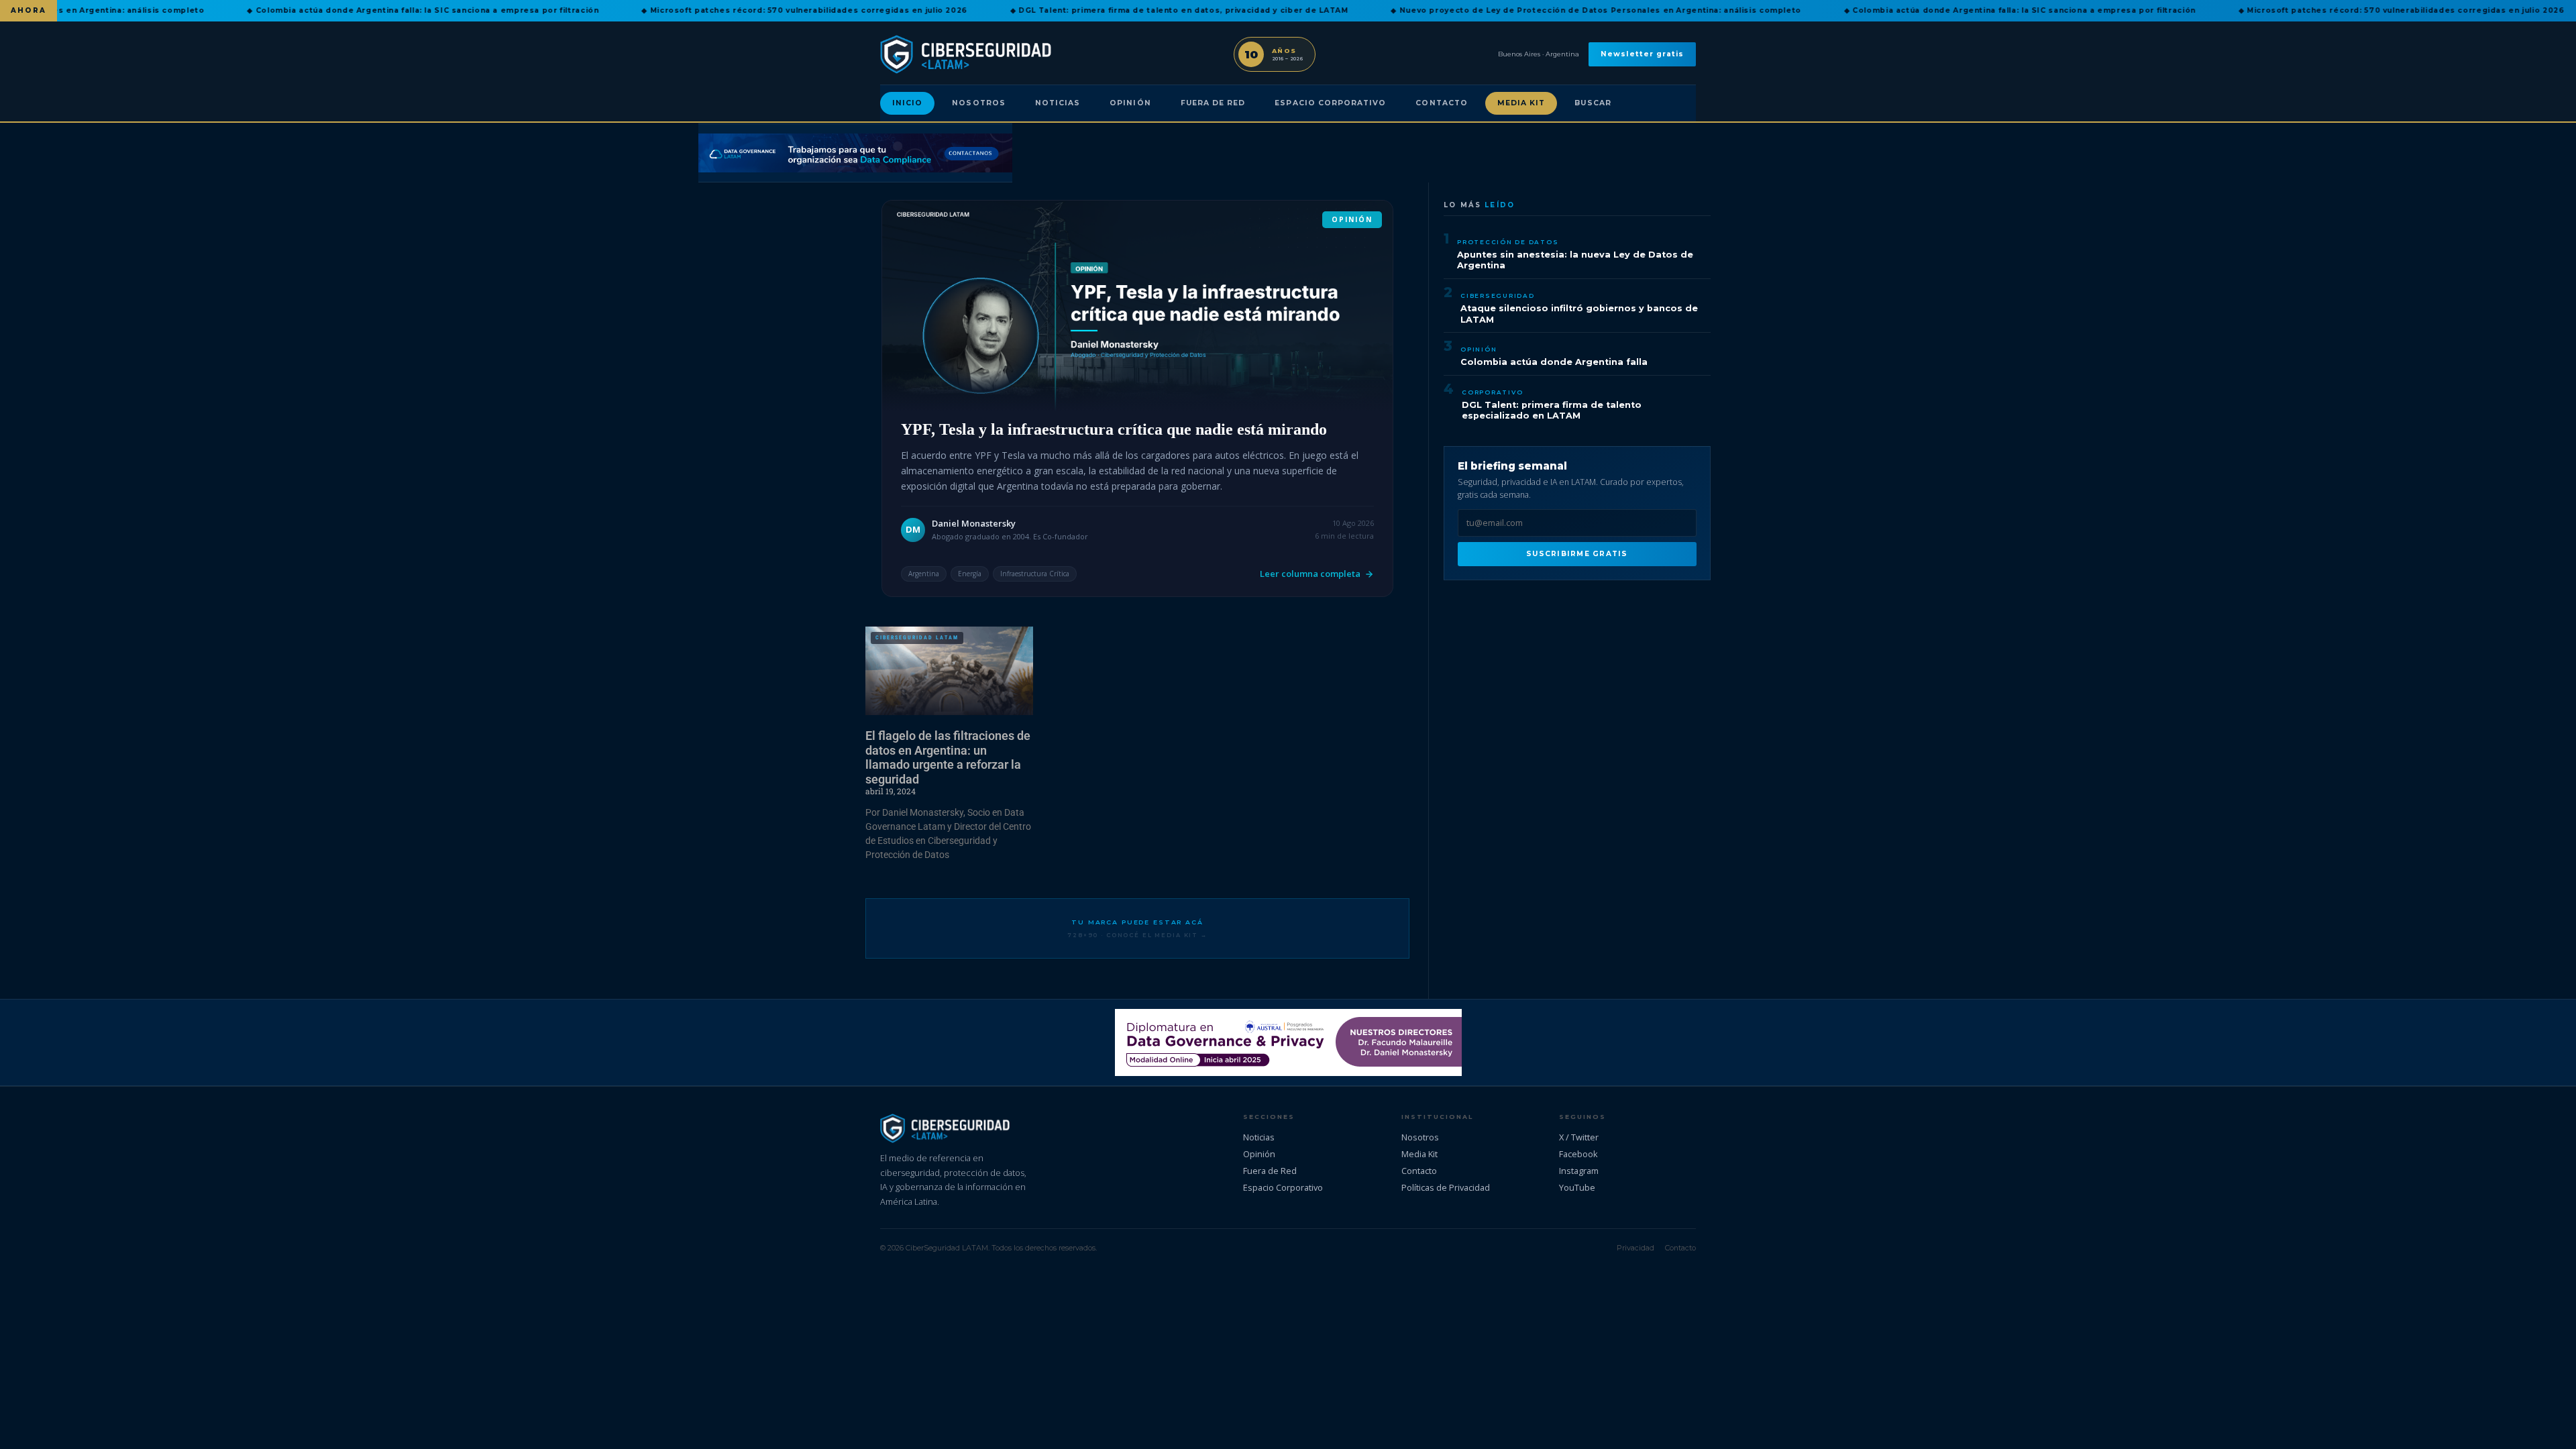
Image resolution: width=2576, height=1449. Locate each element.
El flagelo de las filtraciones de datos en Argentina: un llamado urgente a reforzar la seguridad (948, 757)
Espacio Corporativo (1330, 103)
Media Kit (1521, 103)
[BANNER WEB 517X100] (1288, 1042)
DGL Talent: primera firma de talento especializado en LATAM (1552, 411)
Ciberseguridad (1498, 296)
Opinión (1130, 103)
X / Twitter (1579, 1137)
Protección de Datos (1508, 242)
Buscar (1593, 103)
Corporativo (1492, 392)
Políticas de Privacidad (1446, 1187)
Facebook (1578, 1154)
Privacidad (1635, 1248)
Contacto (1441, 103)
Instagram (1579, 1171)
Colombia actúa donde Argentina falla (1554, 362)
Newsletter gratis (1642, 54)
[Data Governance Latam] (855, 153)
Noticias (1058, 103)
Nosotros (978, 103)
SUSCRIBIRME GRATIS (1577, 554)
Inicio (907, 103)
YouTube (1577, 1187)
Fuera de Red (1213, 103)
